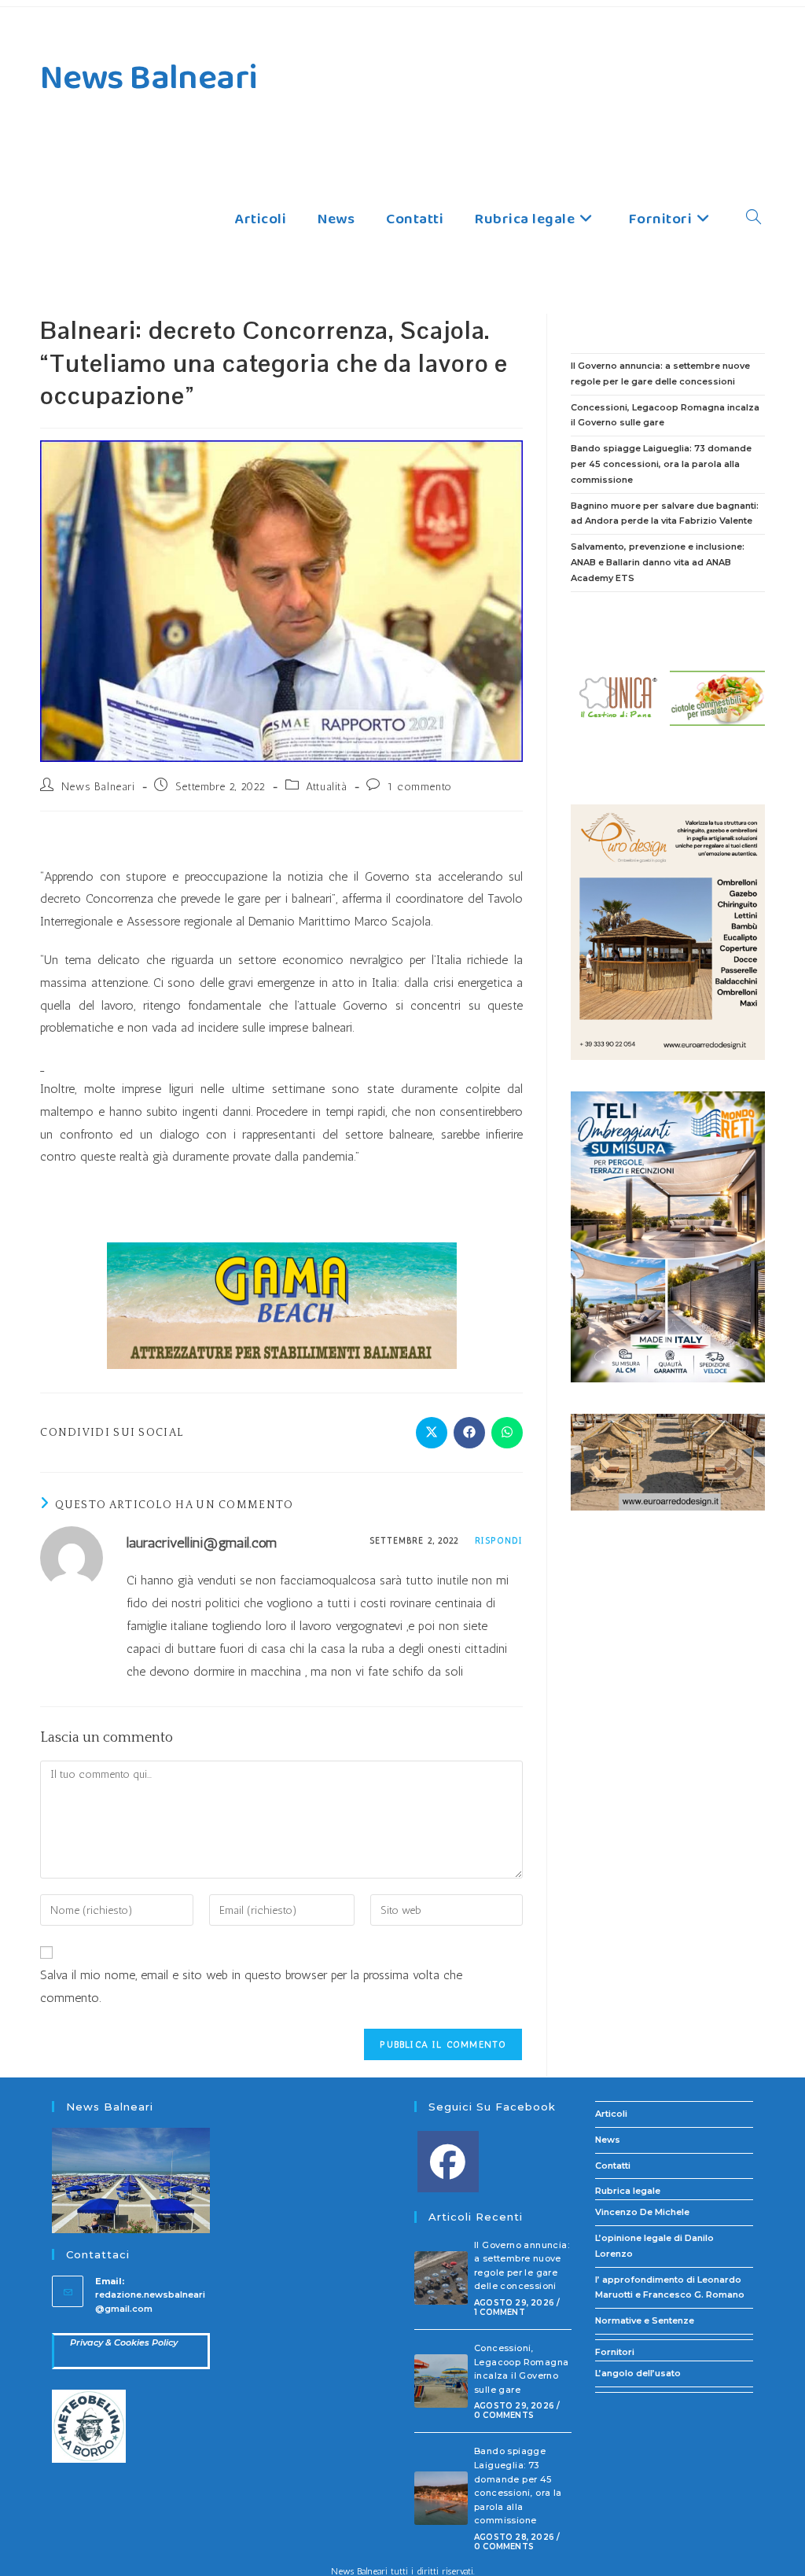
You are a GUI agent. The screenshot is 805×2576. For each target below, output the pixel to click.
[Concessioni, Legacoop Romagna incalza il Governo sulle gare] (441, 2381)
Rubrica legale (628, 2191)
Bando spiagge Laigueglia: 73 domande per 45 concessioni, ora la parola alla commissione (661, 464)
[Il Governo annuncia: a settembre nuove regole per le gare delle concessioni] (441, 2278)
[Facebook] (448, 2162)
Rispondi (499, 1541)
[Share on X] (432, 1433)
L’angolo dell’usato (638, 2373)
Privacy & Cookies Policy (124, 2342)
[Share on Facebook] (469, 1433)
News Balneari (149, 78)
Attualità (326, 787)
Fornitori (615, 2352)
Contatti (613, 2166)
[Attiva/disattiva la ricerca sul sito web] (754, 219)
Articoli (611, 2114)
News (608, 2140)
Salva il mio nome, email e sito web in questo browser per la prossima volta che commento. (251, 1986)
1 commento (420, 787)
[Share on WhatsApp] (507, 1433)
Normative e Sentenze (645, 2320)
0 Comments (504, 2415)
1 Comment (500, 2312)
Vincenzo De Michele (642, 2212)
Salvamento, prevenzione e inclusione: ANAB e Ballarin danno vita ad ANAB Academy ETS (658, 562)
